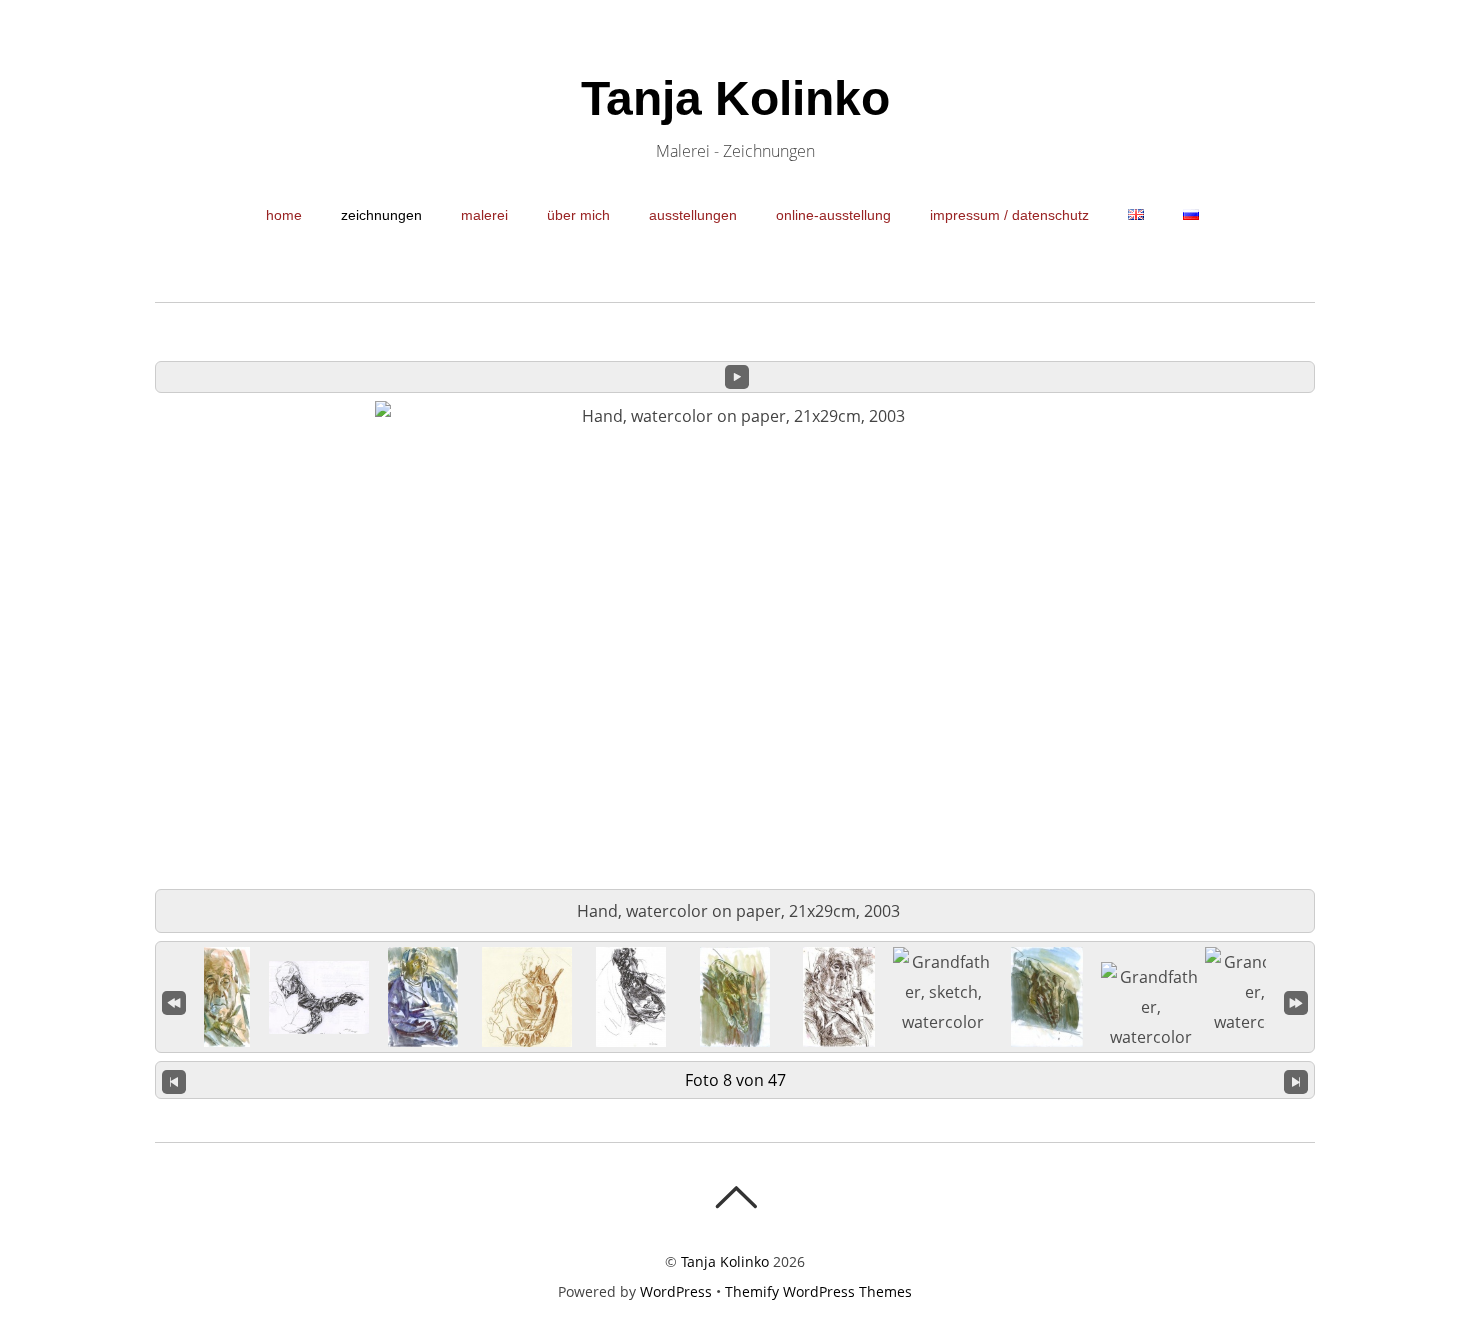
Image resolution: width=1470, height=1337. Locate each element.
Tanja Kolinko (725, 1261)
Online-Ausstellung (833, 215)
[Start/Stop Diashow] (737, 377)
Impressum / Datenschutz (1009, 215)
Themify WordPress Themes (818, 1291)
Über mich (578, 215)
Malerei (484, 215)
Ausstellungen (693, 215)
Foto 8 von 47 (735, 1080)
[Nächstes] (1296, 1080)
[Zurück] (174, 1080)
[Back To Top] (735, 1197)
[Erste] (174, 1000)
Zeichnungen (381, 215)
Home (284, 215)
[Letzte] (1296, 1000)
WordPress (676, 1291)
